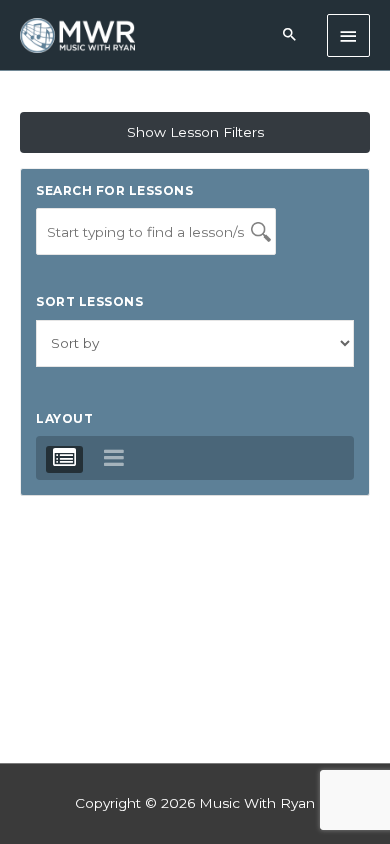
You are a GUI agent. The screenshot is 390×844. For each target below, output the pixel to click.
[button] (290, 35)
